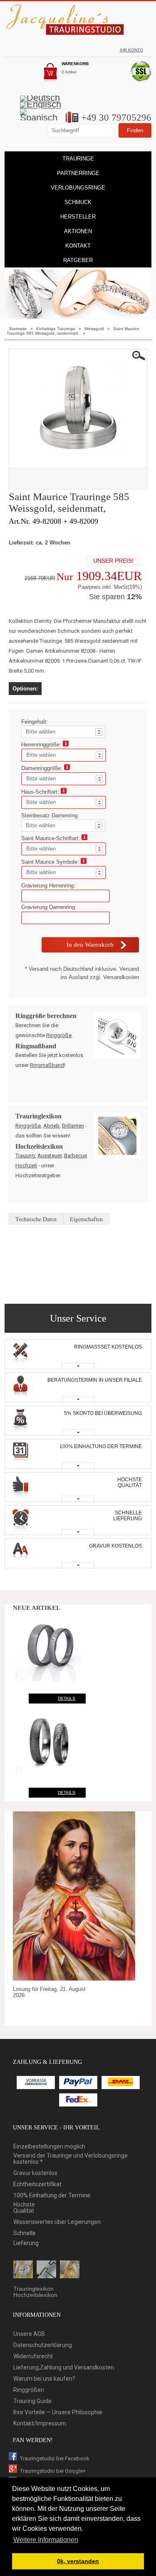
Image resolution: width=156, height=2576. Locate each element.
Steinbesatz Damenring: (51, 815)
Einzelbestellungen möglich (49, 2147)
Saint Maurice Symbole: (51, 862)
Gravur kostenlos (35, 2173)
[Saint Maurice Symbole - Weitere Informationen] (84, 862)
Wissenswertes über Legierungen (57, 2222)
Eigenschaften (86, 1219)
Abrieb (51, 1126)
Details (67, 1698)
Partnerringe (78, 173)
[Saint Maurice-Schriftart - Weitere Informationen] (84, 838)
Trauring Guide (32, 2401)
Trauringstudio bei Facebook (55, 2458)
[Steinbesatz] (23, 2270)
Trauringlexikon (33, 2289)
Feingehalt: (35, 722)
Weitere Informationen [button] (46, 2540)
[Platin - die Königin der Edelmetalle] (46, 2270)
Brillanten (73, 1126)
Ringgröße (59, 1035)
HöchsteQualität (24, 2208)
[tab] (78, 1354)
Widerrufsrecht (33, 2356)
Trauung (25, 1156)
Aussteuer (50, 1156)
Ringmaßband (47, 1065)
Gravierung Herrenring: (48, 886)
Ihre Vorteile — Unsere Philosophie (58, 2412)
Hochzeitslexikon (35, 2295)
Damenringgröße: (43, 768)
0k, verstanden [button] (78, 2561)
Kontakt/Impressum (40, 2424)
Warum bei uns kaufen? (44, 2379)
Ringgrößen (29, 2390)
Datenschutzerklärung (43, 2345)
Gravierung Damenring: (49, 907)
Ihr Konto (131, 50)
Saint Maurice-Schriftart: (51, 838)
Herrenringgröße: (42, 745)
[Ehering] (70, 2270)
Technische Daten (36, 1219)
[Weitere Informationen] (66, 745)
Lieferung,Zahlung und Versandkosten (64, 2368)
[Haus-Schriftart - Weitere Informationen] (64, 792)
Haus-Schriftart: (41, 792)
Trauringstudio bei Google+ (53, 2471)
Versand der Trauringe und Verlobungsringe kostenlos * (71, 2159)
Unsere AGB (29, 2334)
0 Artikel (69, 72)
